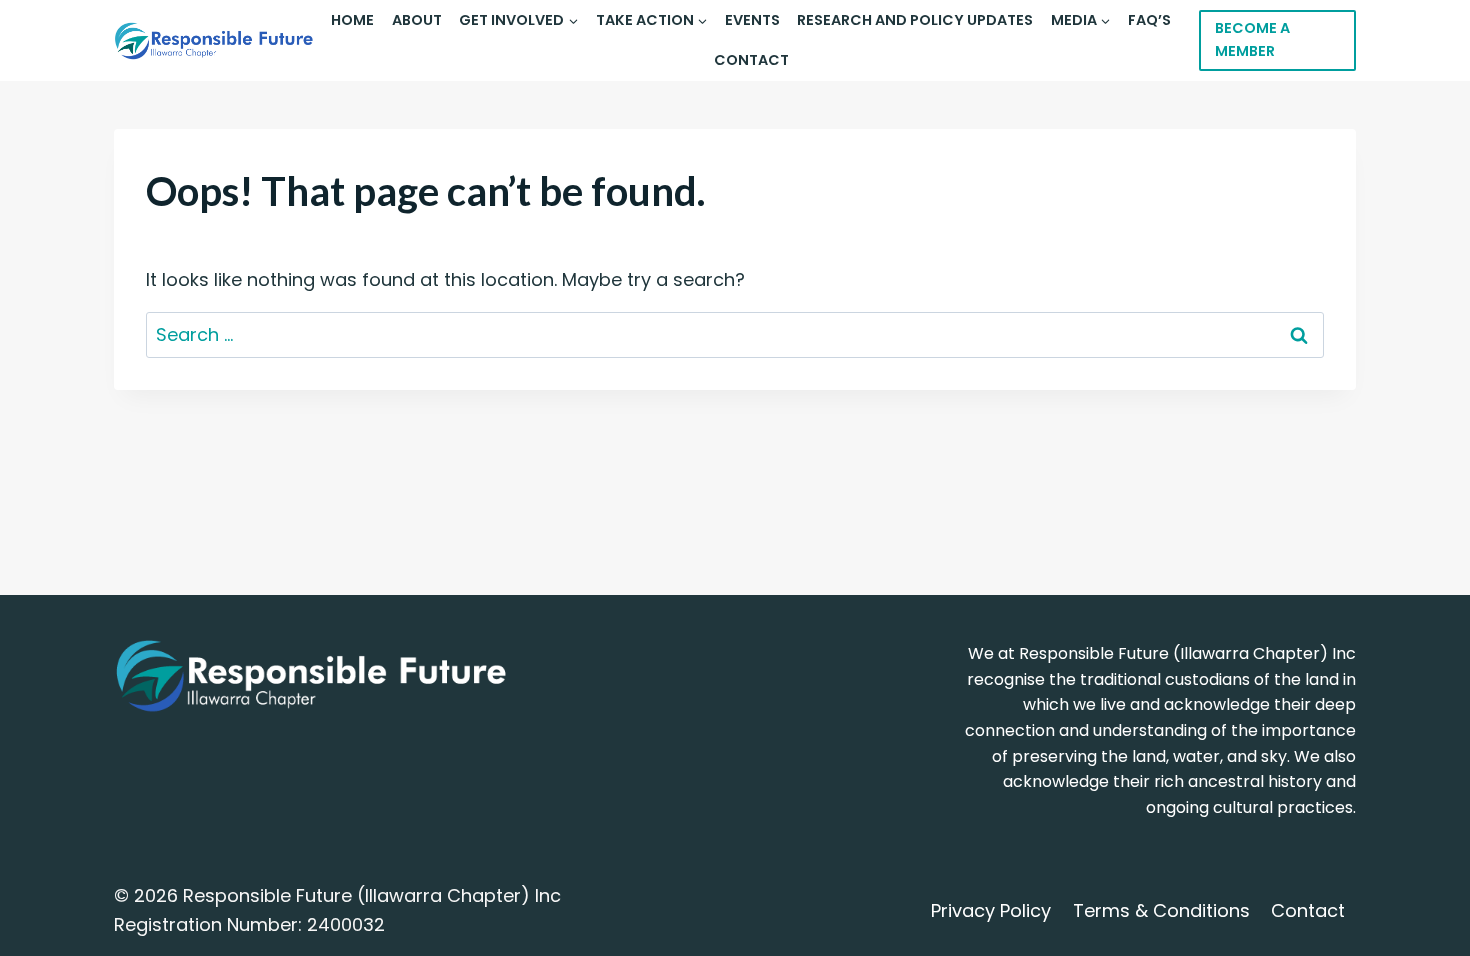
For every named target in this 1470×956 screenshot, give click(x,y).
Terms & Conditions (1161, 910)
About (417, 20)
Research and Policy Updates (915, 20)
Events (752, 20)
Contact (751, 60)
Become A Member (1252, 39)
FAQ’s (1149, 20)
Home (352, 20)
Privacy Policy (991, 910)
